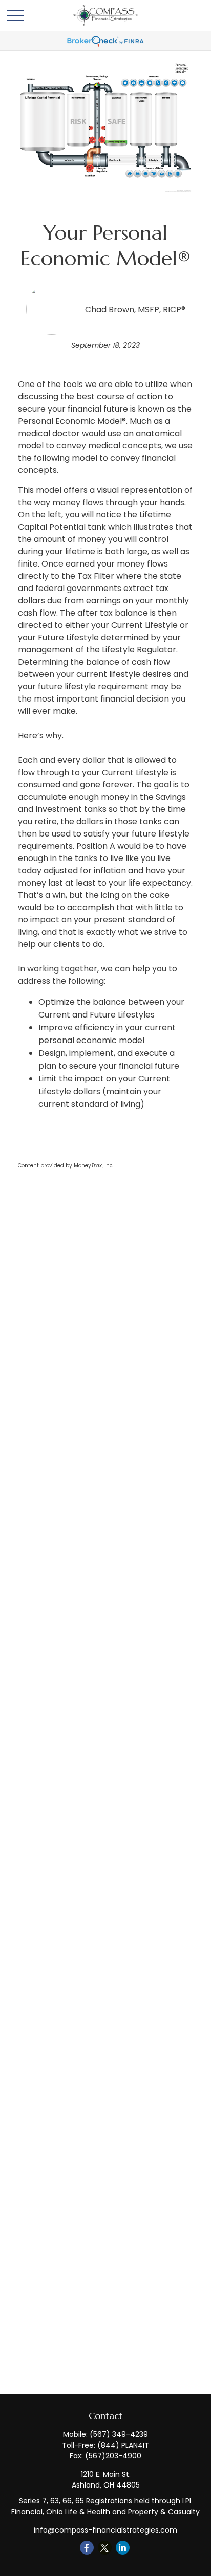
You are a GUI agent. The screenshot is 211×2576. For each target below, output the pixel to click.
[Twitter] (105, 2548)
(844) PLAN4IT (123, 2445)
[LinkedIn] (123, 2548)
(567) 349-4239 (119, 2434)
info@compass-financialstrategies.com (105, 2530)
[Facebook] (87, 2548)
